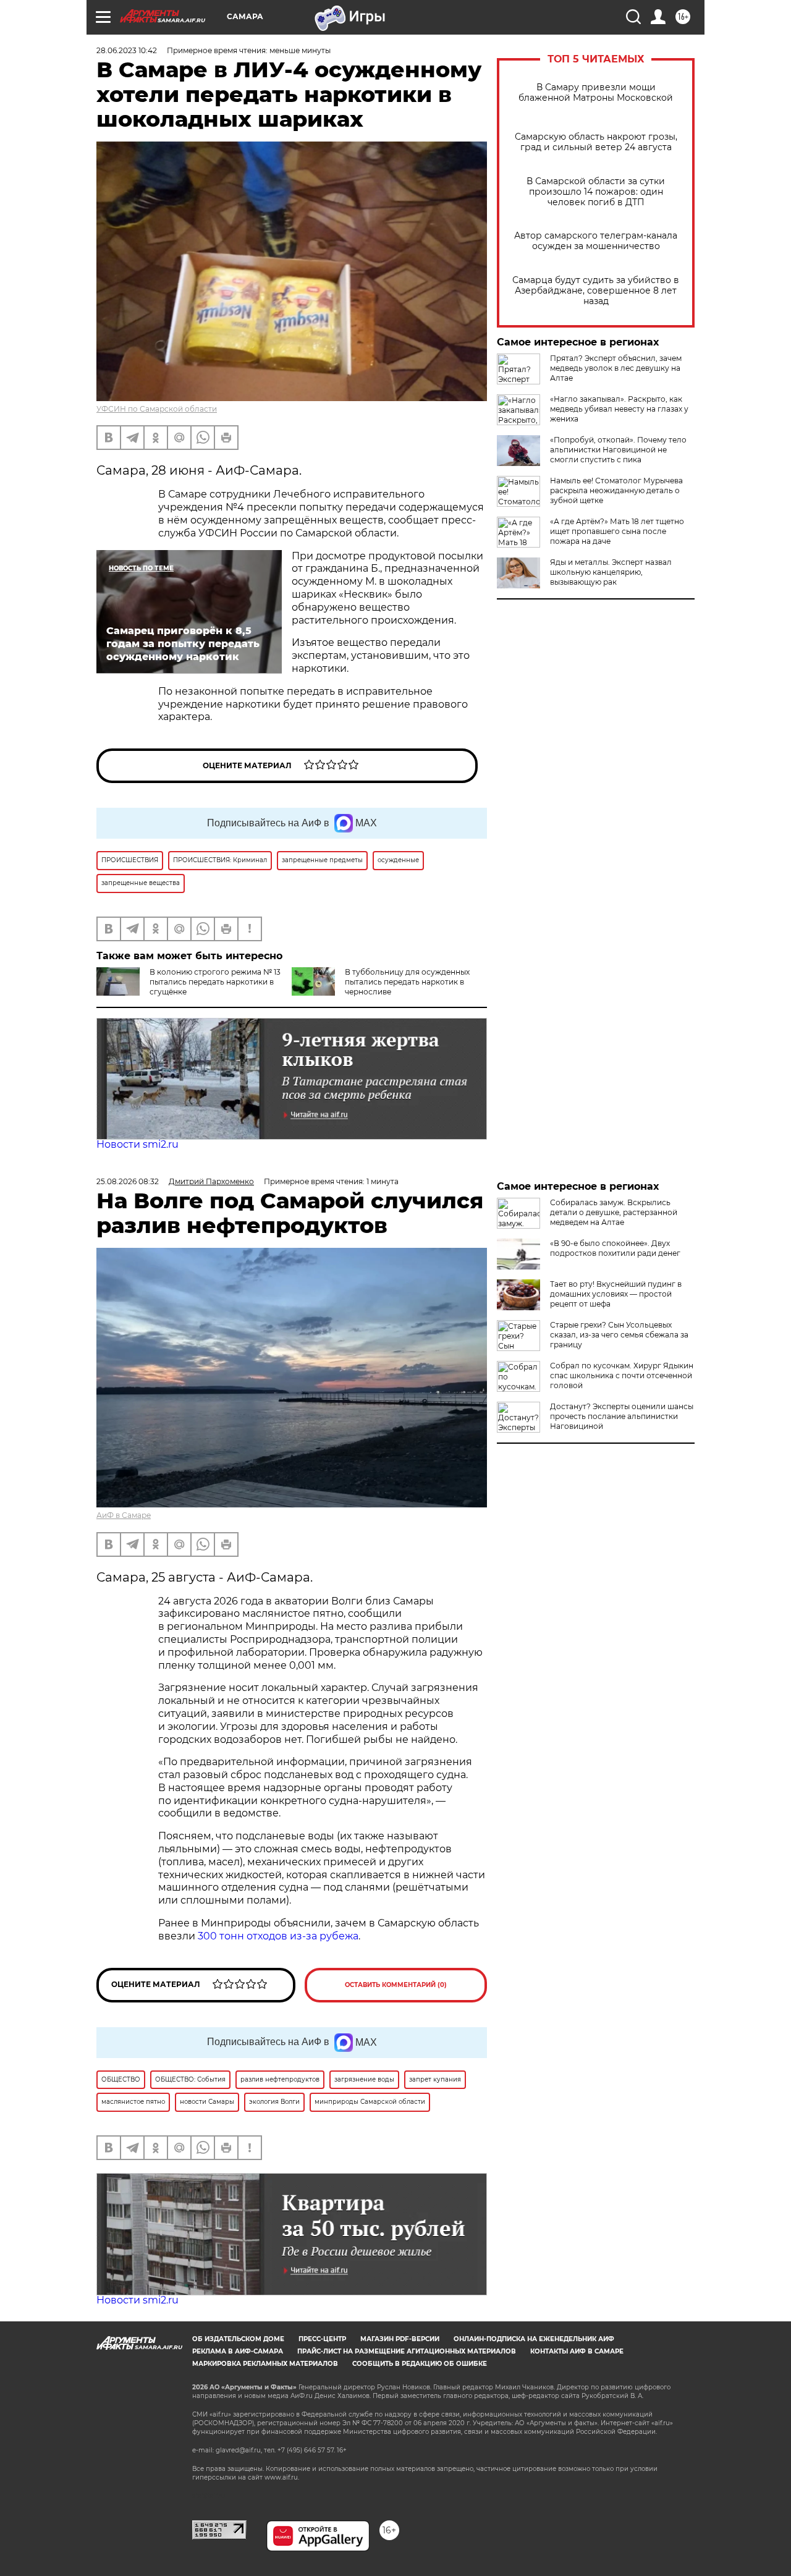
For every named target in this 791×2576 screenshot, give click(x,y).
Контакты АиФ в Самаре (577, 2351)
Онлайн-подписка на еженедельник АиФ (534, 2339)
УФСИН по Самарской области (157, 409)
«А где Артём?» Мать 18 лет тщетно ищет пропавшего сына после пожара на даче (617, 531)
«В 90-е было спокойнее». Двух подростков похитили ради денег (615, 1248)
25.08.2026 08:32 (128, 1181)
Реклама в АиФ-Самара (238, 2351)
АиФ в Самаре (124, 1515)
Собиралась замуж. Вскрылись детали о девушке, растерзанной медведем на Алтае (614, 1212)
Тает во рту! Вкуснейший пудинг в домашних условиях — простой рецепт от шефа (616, 1294)
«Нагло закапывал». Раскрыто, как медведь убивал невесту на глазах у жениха (619, 409)
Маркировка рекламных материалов (265, 2364)
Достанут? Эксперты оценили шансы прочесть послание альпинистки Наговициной (622, 1416)
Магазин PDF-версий (400, 2339)
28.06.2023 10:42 (127, 50)
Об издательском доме (238, 2339)
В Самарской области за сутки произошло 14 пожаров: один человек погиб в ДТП (596, 192)
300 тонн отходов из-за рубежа (278, 1936)
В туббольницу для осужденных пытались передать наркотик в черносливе (407, 982)
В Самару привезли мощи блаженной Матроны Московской (596, 93)
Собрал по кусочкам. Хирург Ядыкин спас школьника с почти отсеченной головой (622, 1375)
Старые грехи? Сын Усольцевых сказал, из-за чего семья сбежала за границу (619, 1335)
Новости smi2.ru (137, 1144)
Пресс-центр (322, 2339)
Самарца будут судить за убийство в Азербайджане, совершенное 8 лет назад (596, 291)
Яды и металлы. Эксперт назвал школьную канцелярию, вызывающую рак (611, 572)
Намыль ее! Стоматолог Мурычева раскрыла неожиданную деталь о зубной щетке (616, 490)
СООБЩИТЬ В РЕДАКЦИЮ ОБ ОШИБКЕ (420, 2364)
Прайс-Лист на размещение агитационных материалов (407, 2351)
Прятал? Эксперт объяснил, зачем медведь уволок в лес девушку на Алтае (616, 368)
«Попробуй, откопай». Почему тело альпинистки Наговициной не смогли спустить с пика (618, 450)
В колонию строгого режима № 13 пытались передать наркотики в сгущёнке (215, 982)
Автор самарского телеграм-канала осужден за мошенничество (596, 241)
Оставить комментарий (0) (396, 1985)
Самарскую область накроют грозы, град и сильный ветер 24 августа (596, 142)
